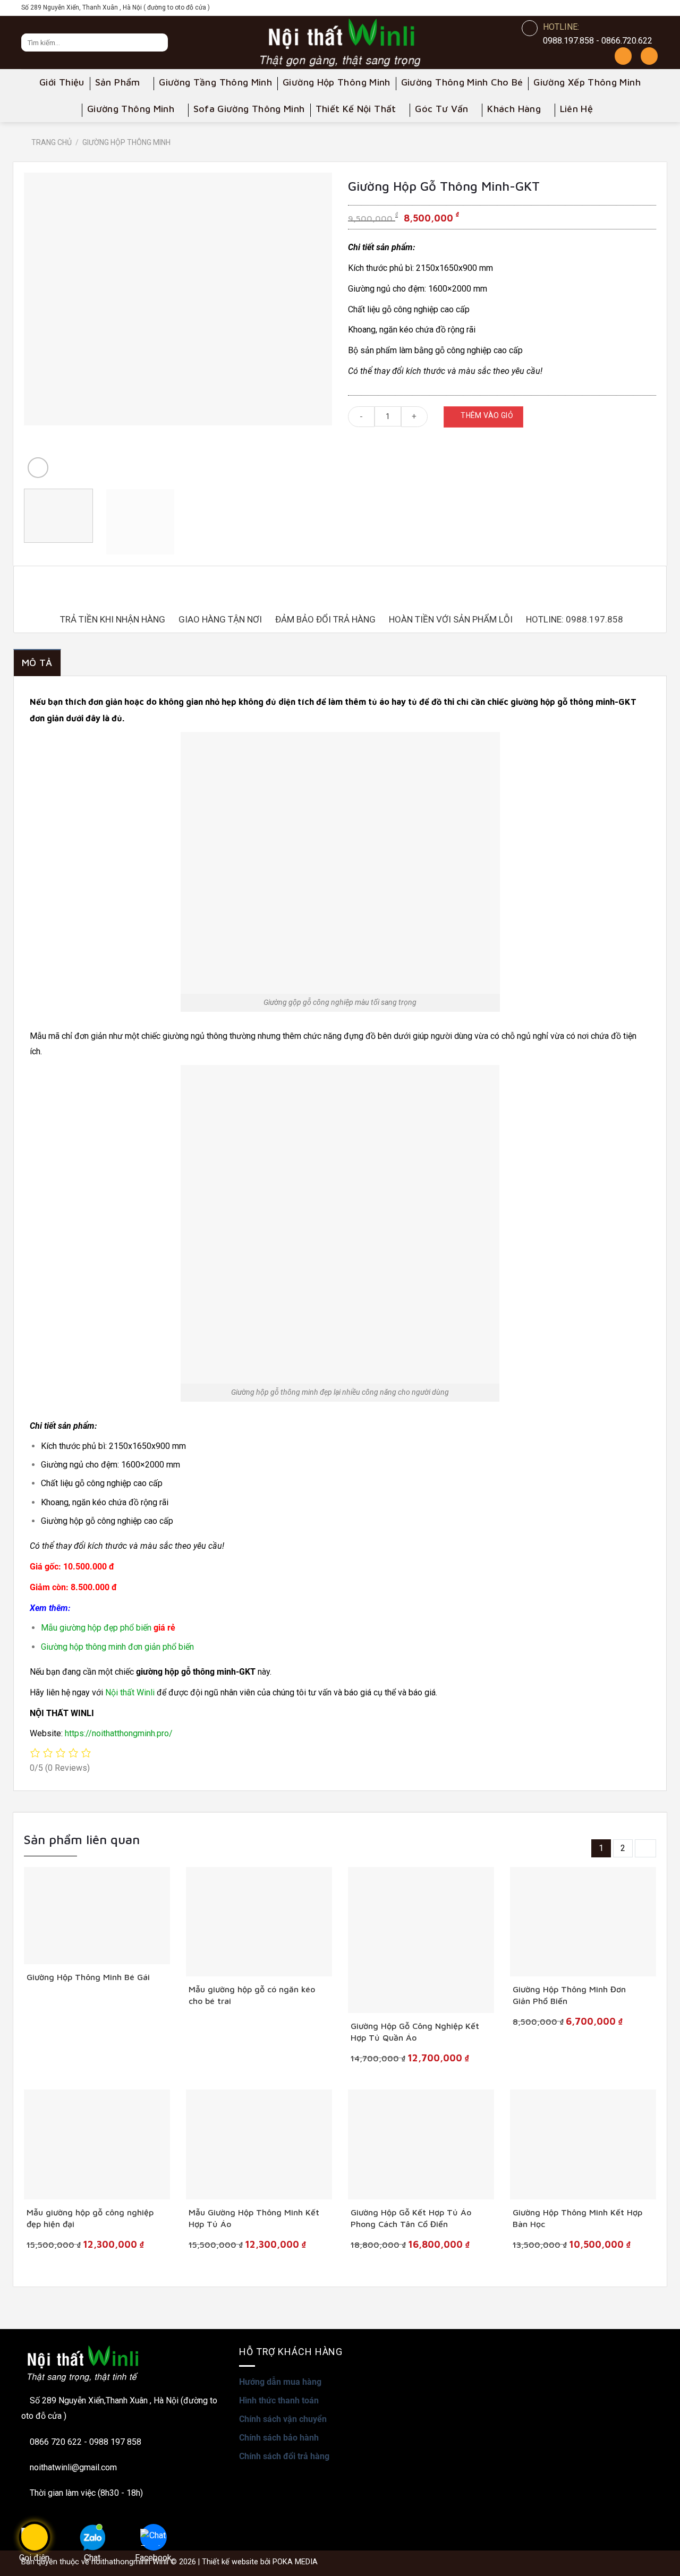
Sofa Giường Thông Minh (249, 109)
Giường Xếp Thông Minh (587, 82)
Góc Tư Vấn (442, 109)
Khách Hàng (514, 109)
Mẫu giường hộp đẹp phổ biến (97, 1628)
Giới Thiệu (62, 82)
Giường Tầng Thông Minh (215, 82)
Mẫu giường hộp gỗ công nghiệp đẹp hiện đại (90, 2218)
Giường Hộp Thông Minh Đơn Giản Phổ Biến (569, 1995)
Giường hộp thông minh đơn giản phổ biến (117, 1647)
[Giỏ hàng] (649, 56)
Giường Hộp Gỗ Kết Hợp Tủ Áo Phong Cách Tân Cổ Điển (411, 2218)
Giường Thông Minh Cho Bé (462, 82)
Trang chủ (52, 142)
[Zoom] (38, 468)
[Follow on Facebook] (589, 8)
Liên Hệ (577, 109)
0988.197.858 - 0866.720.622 (598, 41)
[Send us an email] (651, 8)
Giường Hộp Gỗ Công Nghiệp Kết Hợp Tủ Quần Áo (415, 2032)
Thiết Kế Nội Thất (356, 109)
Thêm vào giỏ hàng (487, 419)
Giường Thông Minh (131, 109)
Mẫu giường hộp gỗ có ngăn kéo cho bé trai (252, 1995)
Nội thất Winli (130, 1692)
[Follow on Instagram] (605, 8)
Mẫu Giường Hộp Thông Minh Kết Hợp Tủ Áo (254, 2218)
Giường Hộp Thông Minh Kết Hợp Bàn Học (577, 2218)
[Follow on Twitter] (635, 8)
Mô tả (37, 663)
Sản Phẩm (118, 82)
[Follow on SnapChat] (620, 8)
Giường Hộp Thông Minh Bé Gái (88, 1977)
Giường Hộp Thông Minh (337, 82)
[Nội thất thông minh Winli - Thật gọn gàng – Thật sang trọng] (340, 42)
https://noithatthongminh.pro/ (119, 1733)
